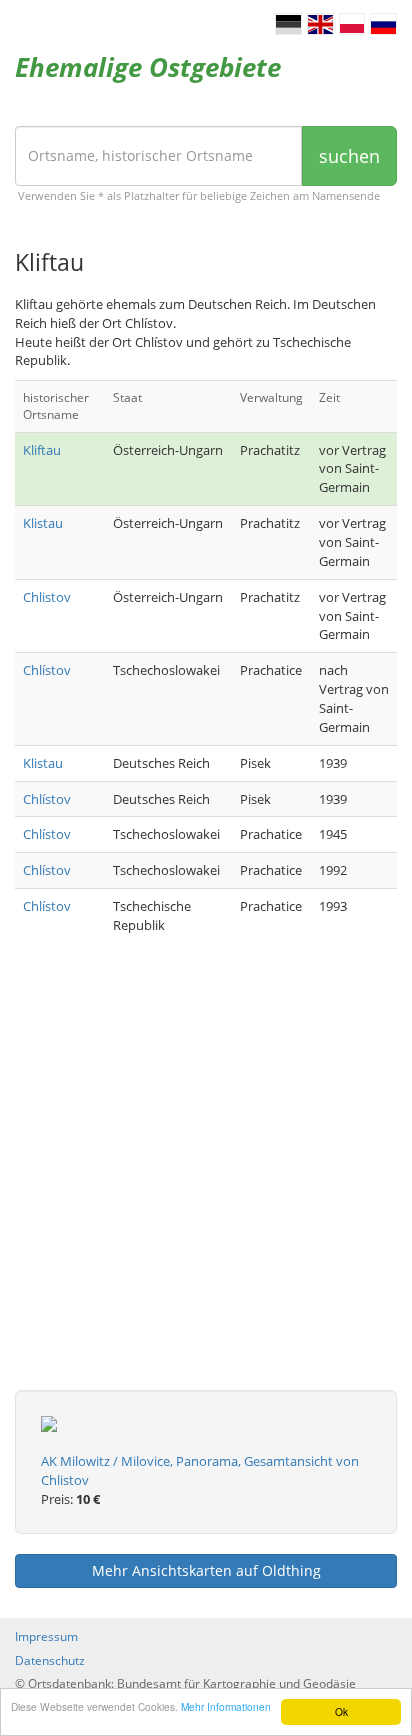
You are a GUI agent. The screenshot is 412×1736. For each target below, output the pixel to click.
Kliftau (42, 450)
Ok (341, 1711)
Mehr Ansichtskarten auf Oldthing (206, 1570)
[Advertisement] (206, 1184)
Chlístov (47, 670)
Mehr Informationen (226, 1706)
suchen (349, 156)
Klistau (43, 523)
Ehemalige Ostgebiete (148, 67)
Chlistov (47, 597)
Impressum (46, 1636)
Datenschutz (50, 1660)
